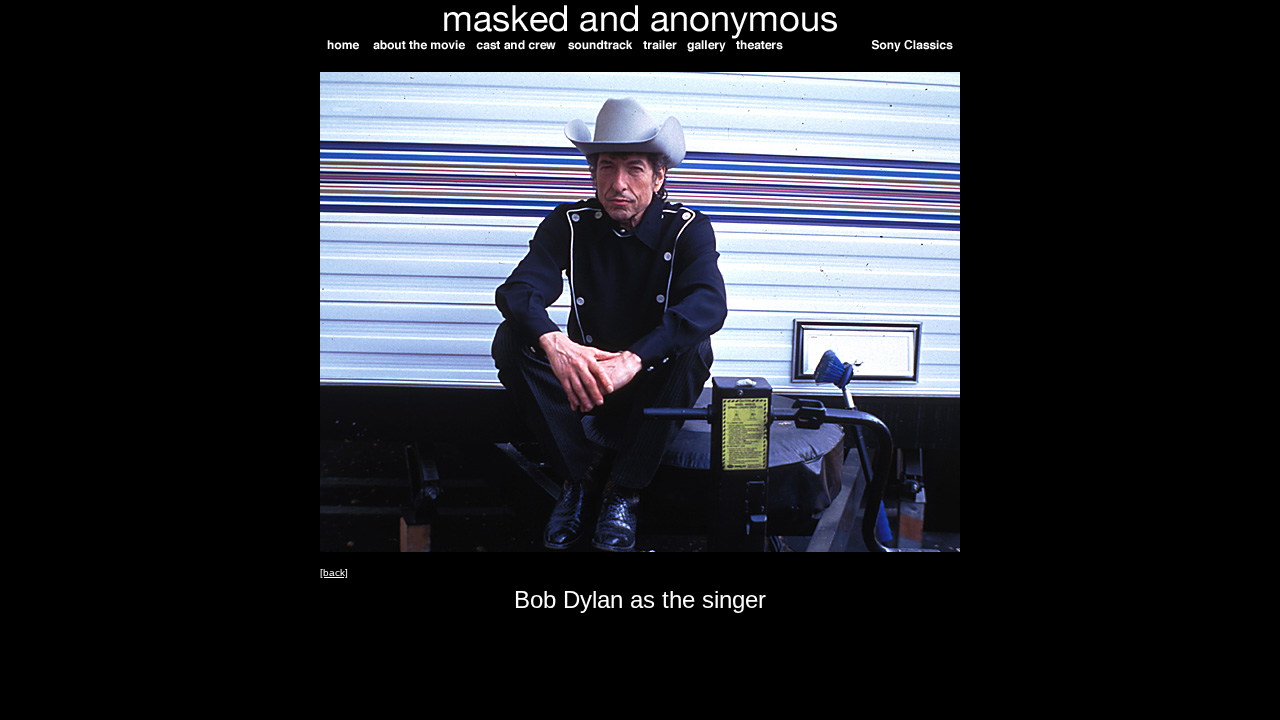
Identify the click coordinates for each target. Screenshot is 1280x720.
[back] (334, 572)
